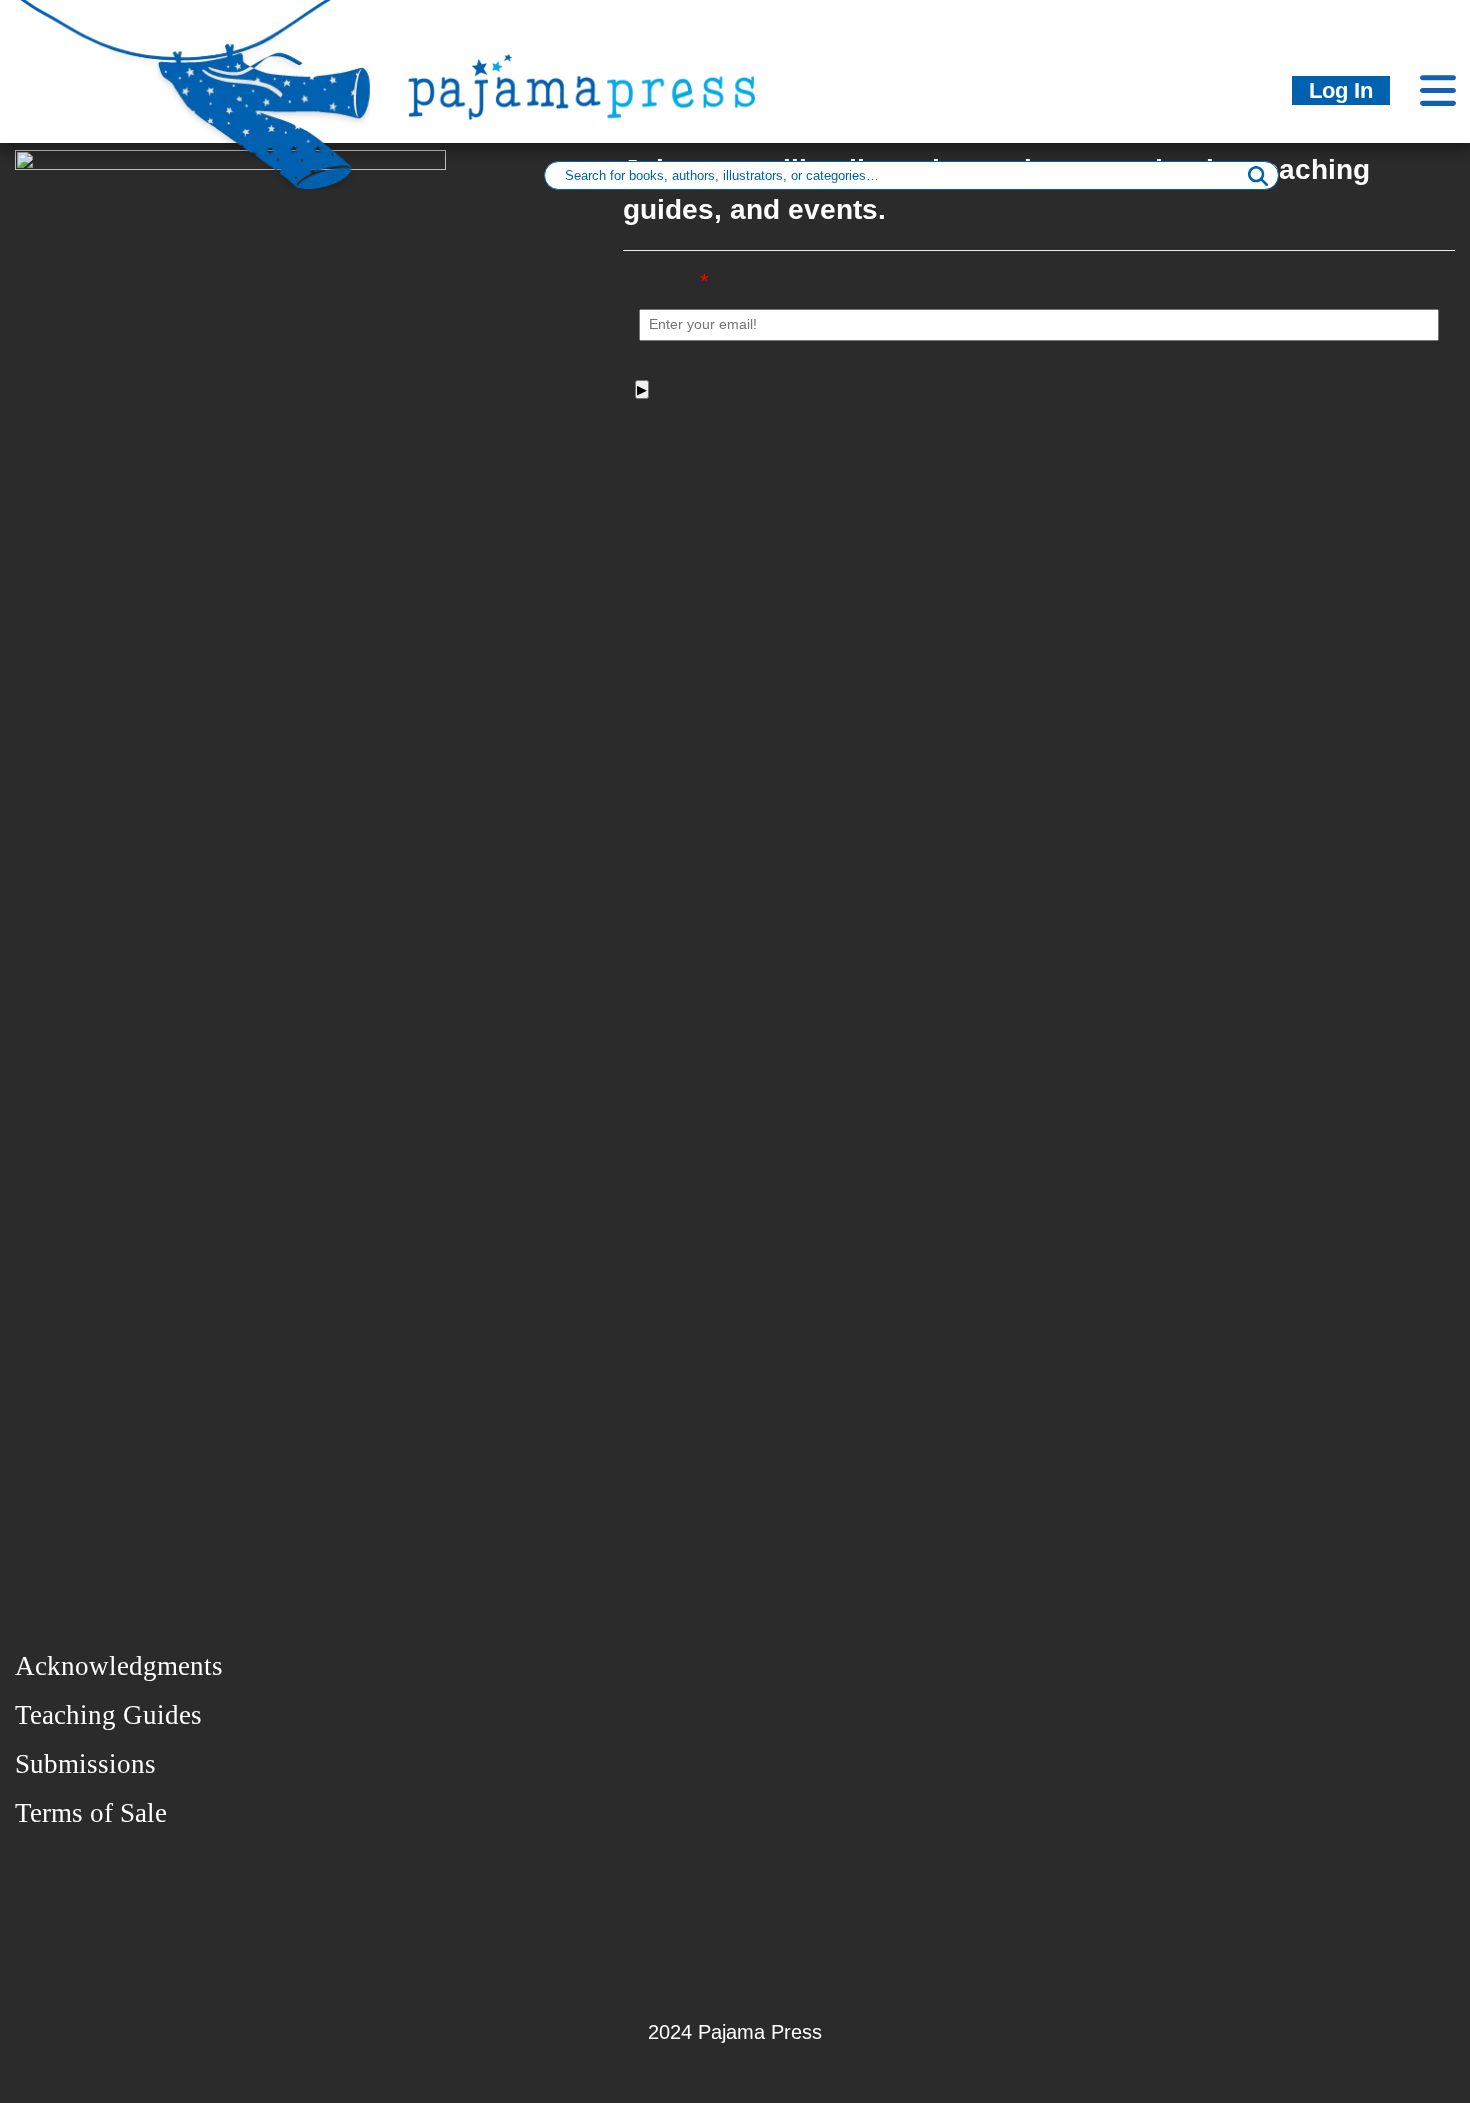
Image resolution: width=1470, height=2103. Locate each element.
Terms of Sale (91, 1813)
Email (674, 281)
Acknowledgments (119, 1666)
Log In (1341, 90)
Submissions (85, 1764)
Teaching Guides (108, 1715)
